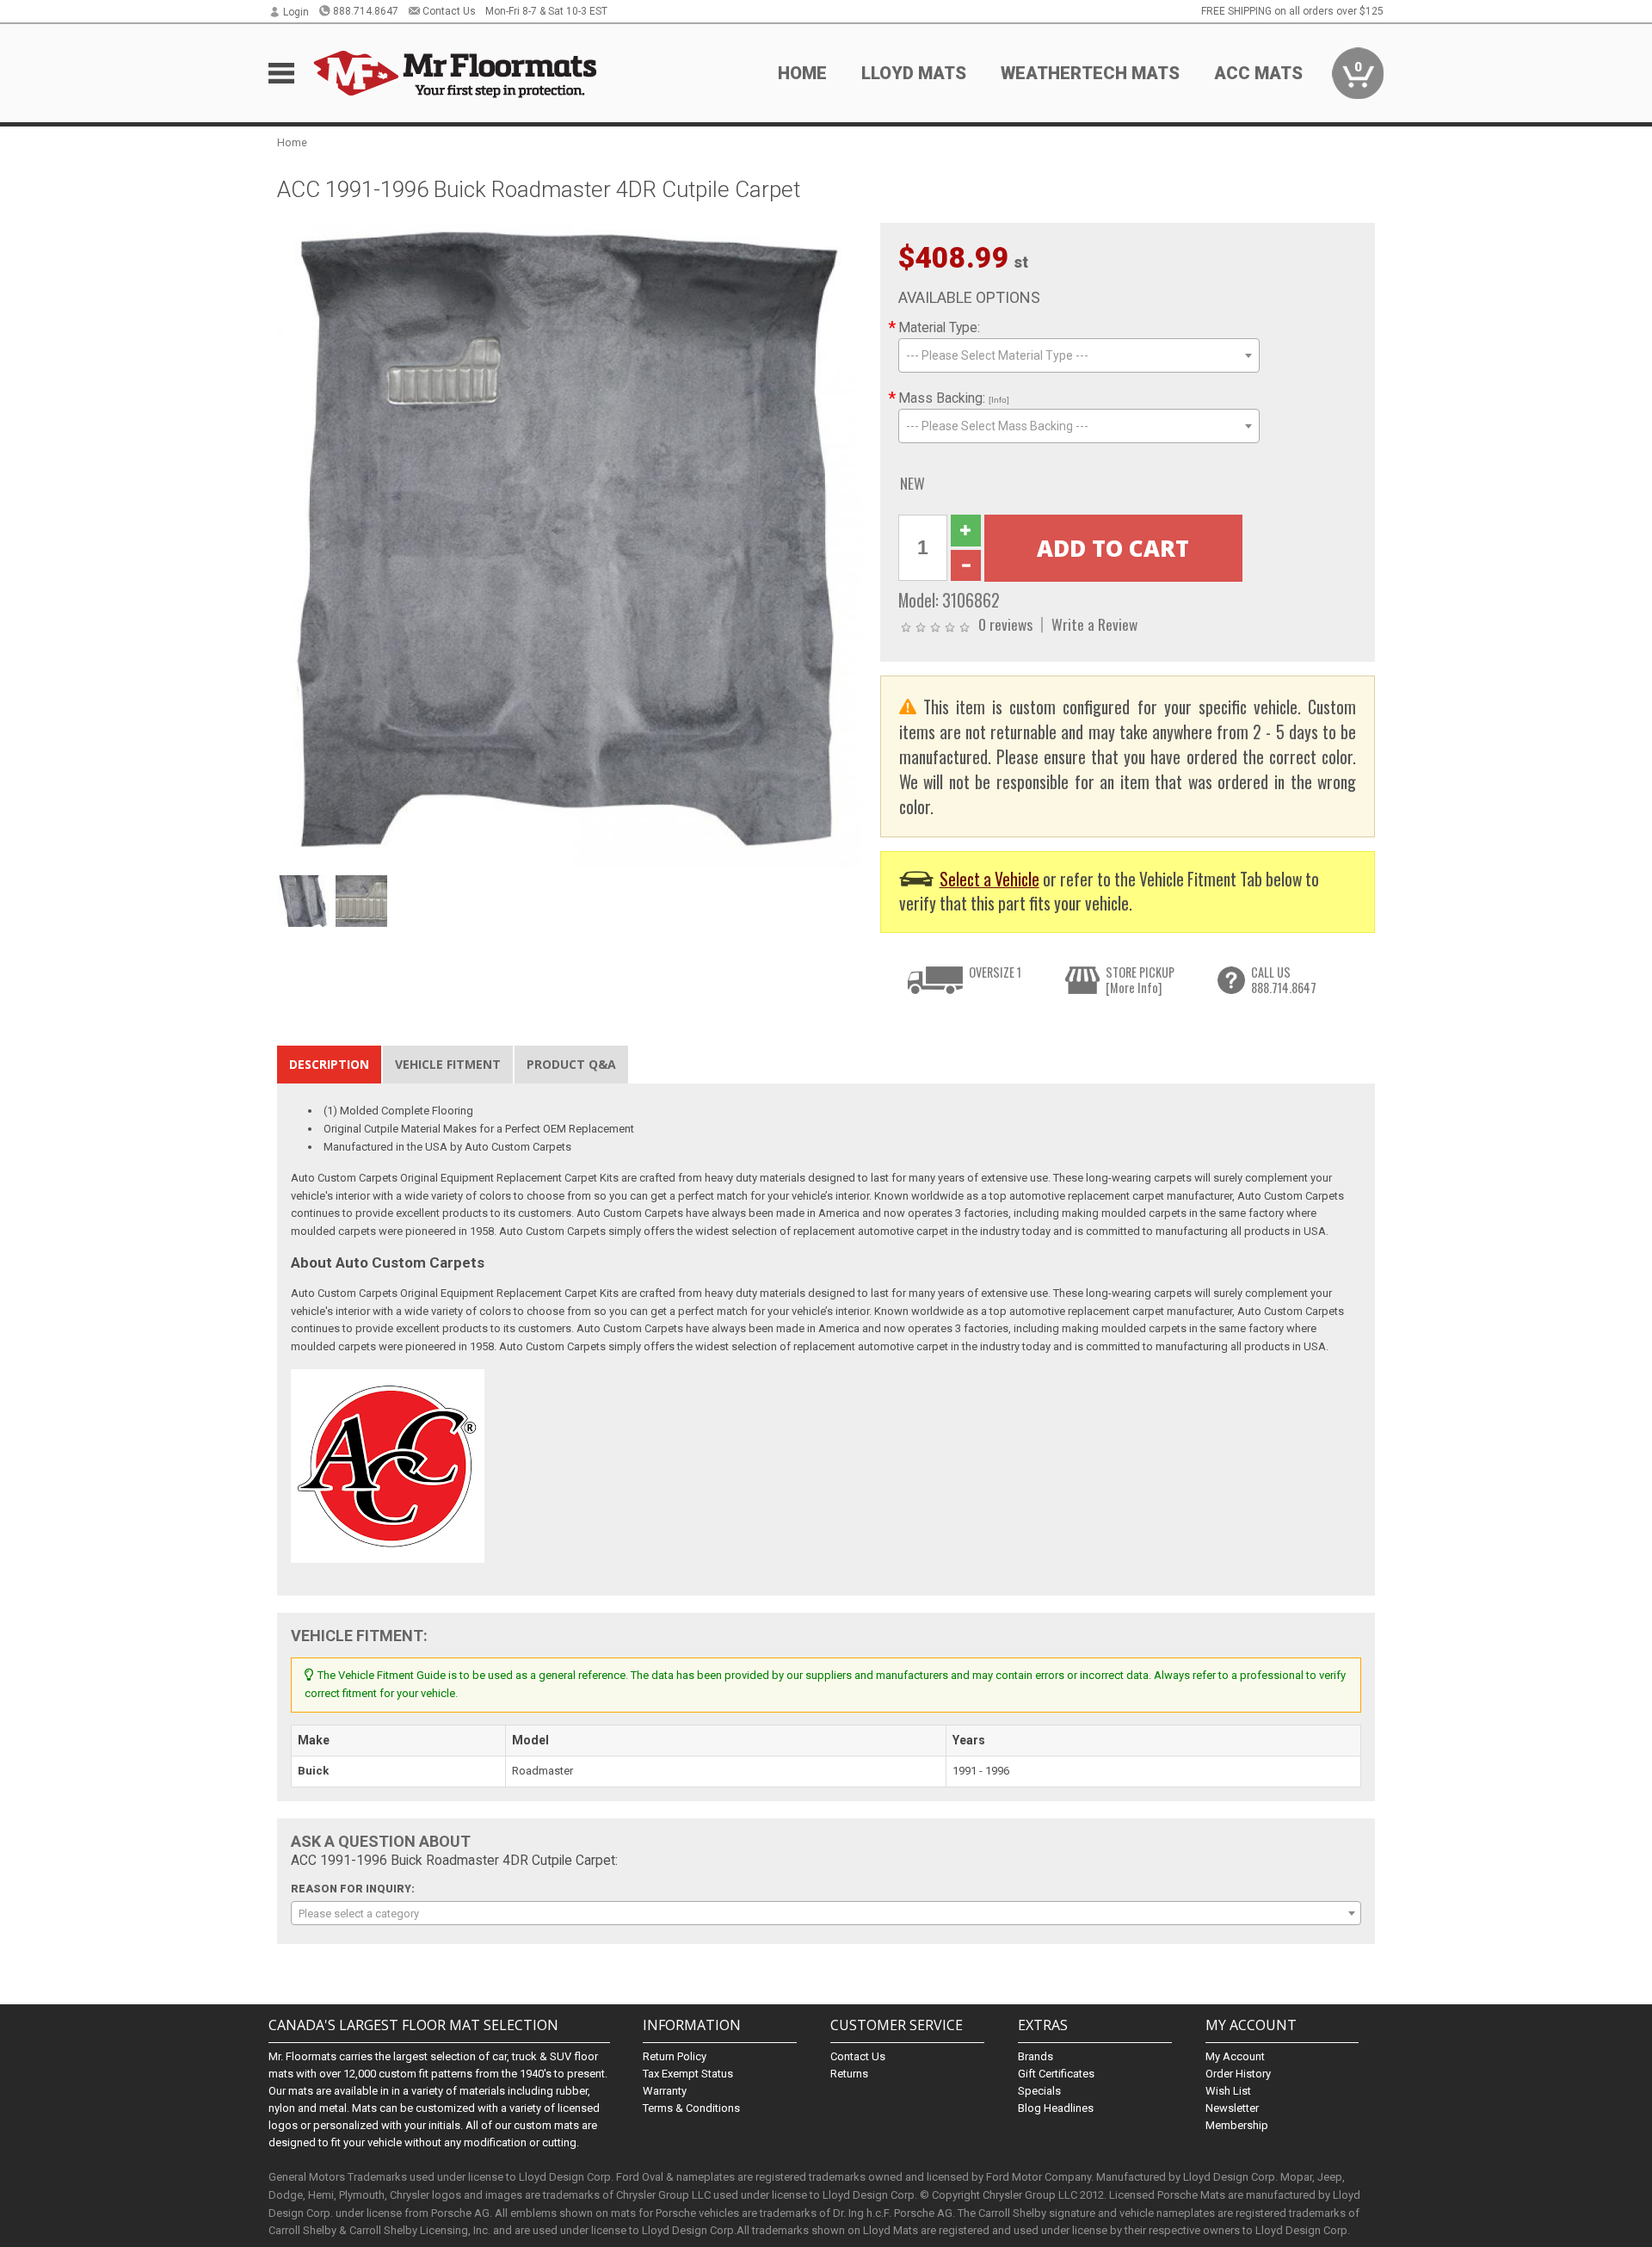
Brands (1036, 2056)
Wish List (1228, 2091)
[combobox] (1079, 355)
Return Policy (675, 2056)
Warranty (665, 2091)
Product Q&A (571, 1064)
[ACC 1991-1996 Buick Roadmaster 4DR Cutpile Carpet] (570, 544)
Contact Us (449, 11)
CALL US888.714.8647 (1284, 980)
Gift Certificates (1056, 2074)
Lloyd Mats (914, 73)
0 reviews (1005, 624)
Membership (1237, 2125)
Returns (849, 2074)
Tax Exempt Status (688, 2074)
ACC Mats (1258, 73)
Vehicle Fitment (448, 1064)
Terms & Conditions (691, 2108)
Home (802, 73)
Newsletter (1232, 2108)
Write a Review (1094, 624)
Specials (1039, 2091)
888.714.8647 (366, 11)
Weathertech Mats (1090, 73)
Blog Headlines (1056, 2108)
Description (329, 1064)
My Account (1235, 2056)
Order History (1238, 2074)
